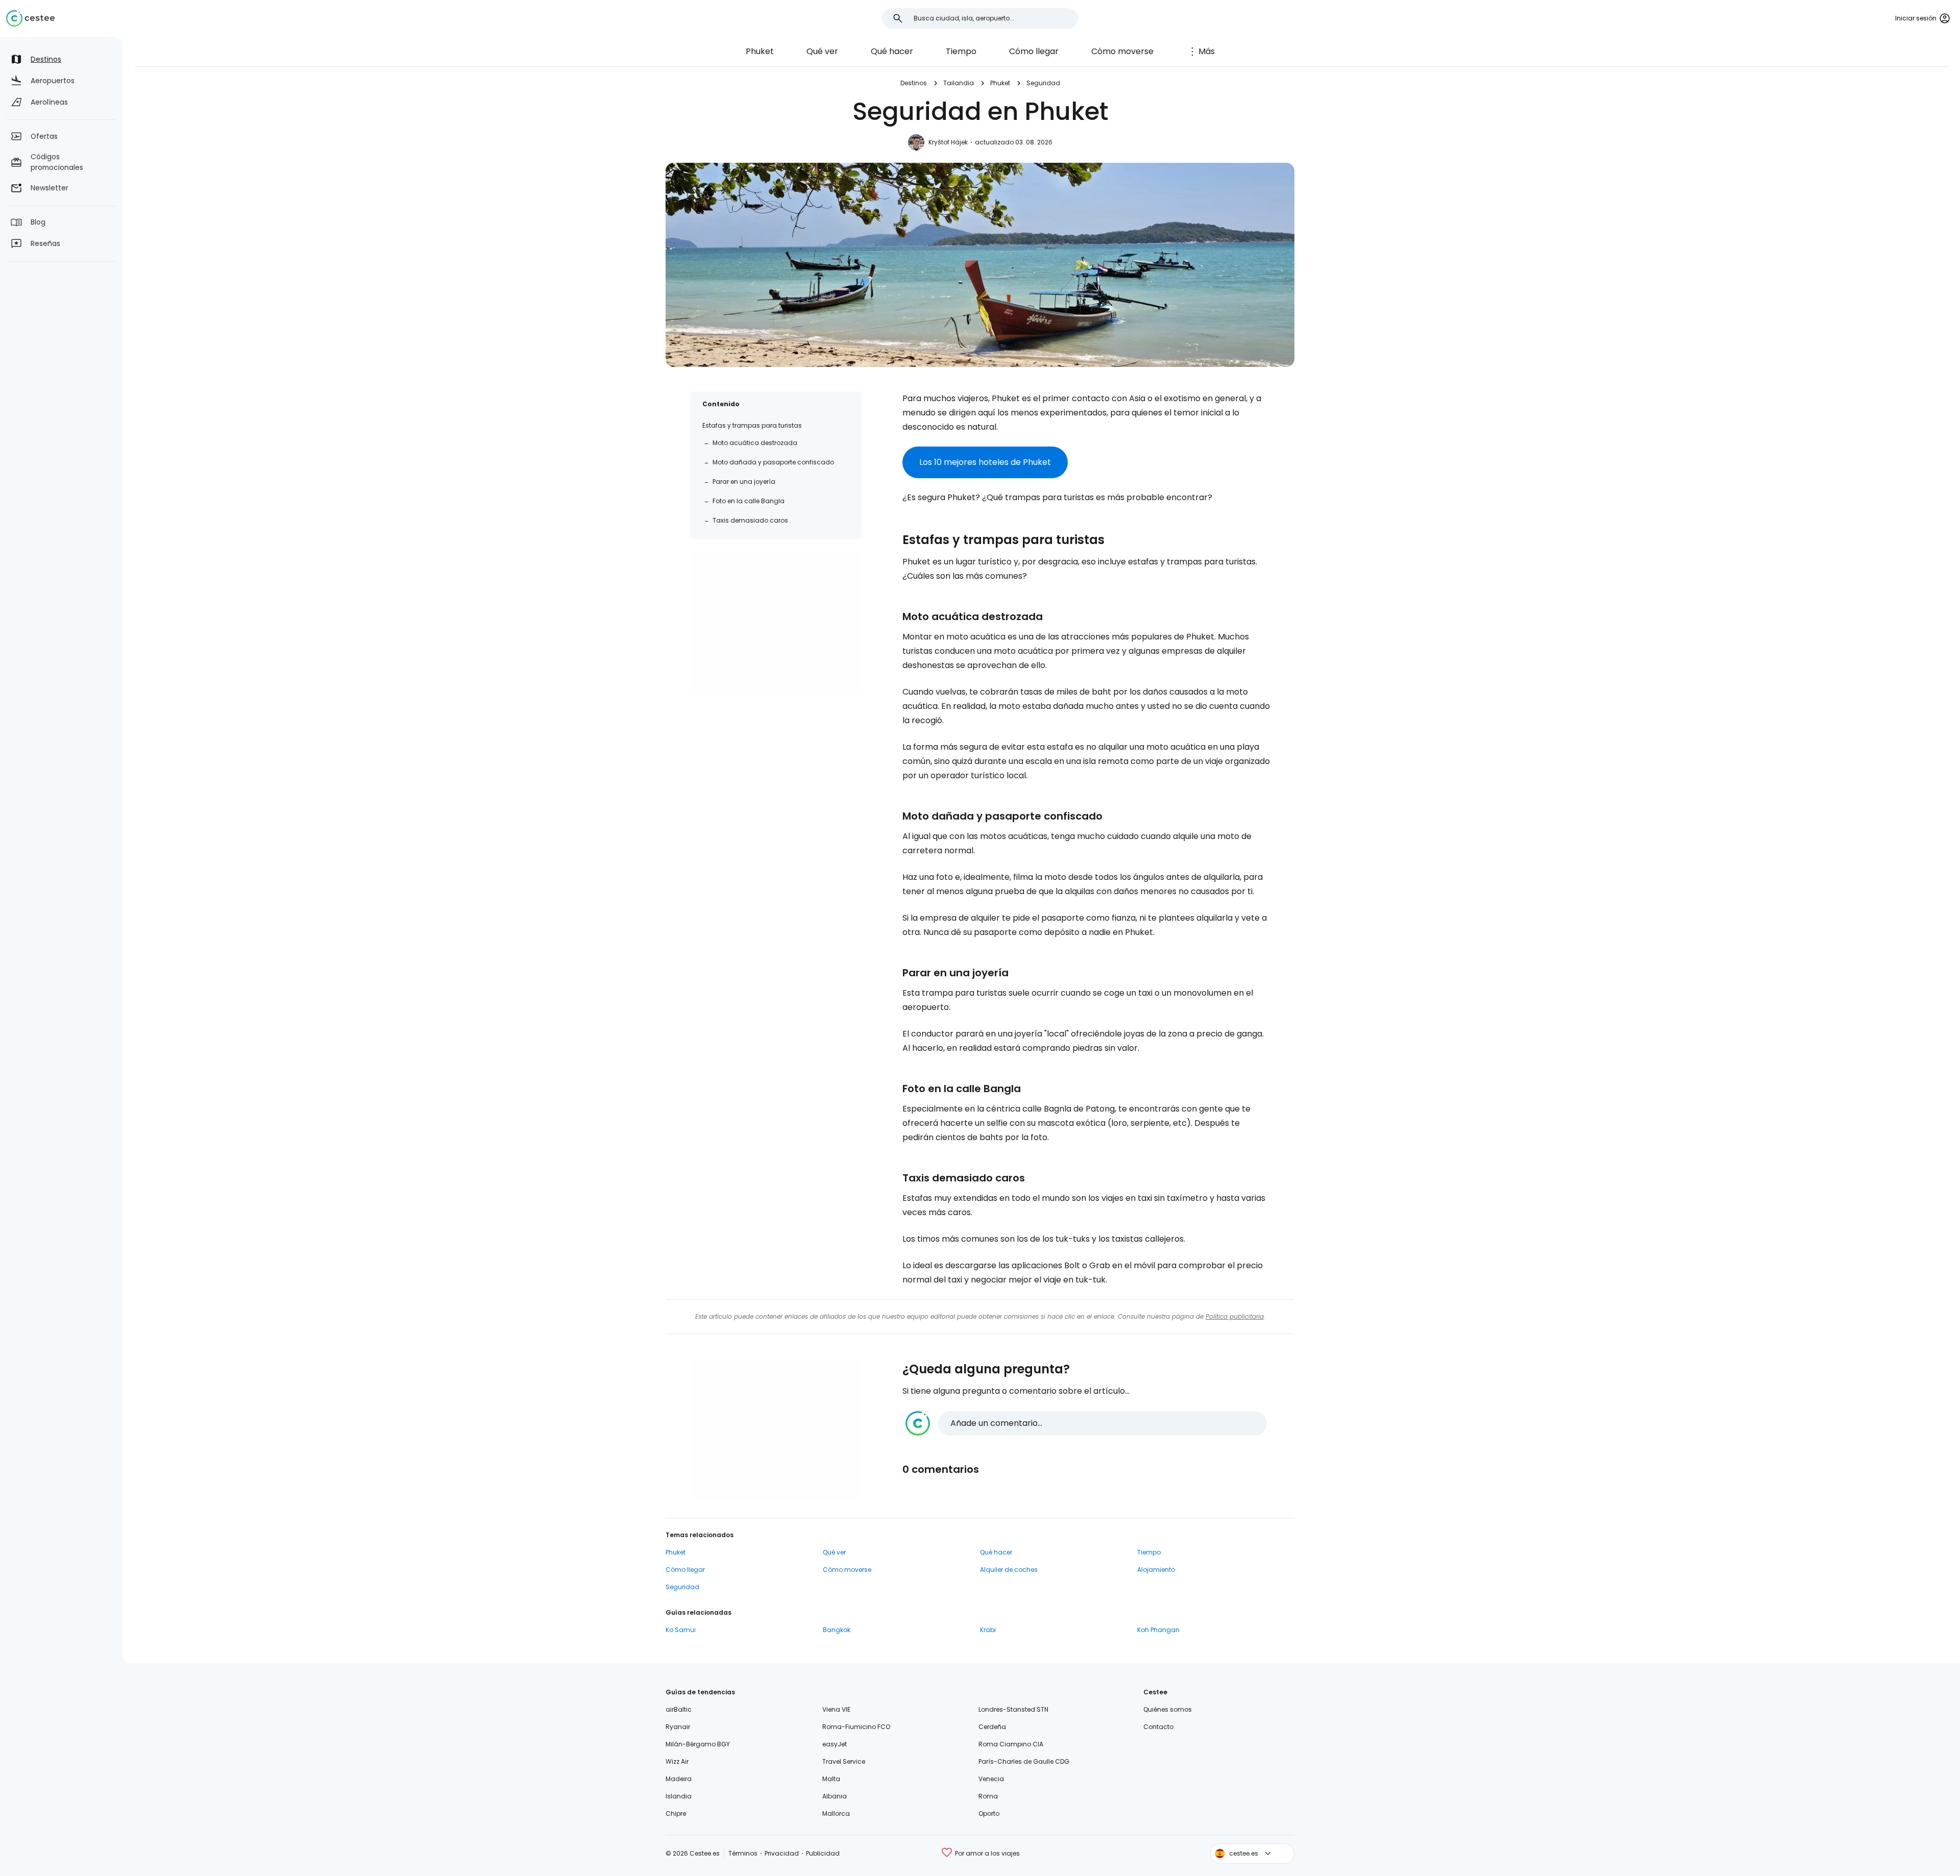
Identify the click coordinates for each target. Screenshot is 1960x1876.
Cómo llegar (1034, 51)
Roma (988, 1796)
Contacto (1158, 1727)
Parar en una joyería (744, 482)
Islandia (679, 1796)
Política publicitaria (1235, 1316)
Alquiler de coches (1009, 1570)
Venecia (991, 1779)
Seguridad (1043, 83)
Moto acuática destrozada (755, 443)
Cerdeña (992, 1727)
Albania (835, 1796)
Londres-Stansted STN (1013, 1709)
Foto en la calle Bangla (749, 501)
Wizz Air (677, 1761)
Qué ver (822, 51)
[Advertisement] (776, 623)
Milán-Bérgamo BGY (698, 1744)
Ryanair (678, 1727)
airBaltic (679, 1709)
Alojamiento (1156, 1570)
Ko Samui (681, 1630)
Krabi (988, 1630)
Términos (743, 1853)
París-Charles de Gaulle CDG (1024, 1761)
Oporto (989, 1813)
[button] (1086, 1423)
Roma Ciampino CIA (1011, 1744)
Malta (831, 1779)
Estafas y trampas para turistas (752, 425)
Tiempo (961, 51)
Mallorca (836, 1813)
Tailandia (959, 83)
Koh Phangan (1158, 1630)
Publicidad (823, 1853)
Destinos (914, 83)
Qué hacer (892, 51)
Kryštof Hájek (948, 142)
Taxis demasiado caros (750, 520)
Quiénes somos (1168, 1709)
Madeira (679, 1779)
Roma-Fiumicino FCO (856, 1727)
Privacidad (782, 1853)
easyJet (835, 1744)
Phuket (760, 51)
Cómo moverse (1122, 51)
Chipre (676, 1813)
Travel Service (844, 1761)
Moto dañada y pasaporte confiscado (773, 462)
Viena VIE (836, 1709)
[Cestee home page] (30, 18)
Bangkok (837, 1630)
